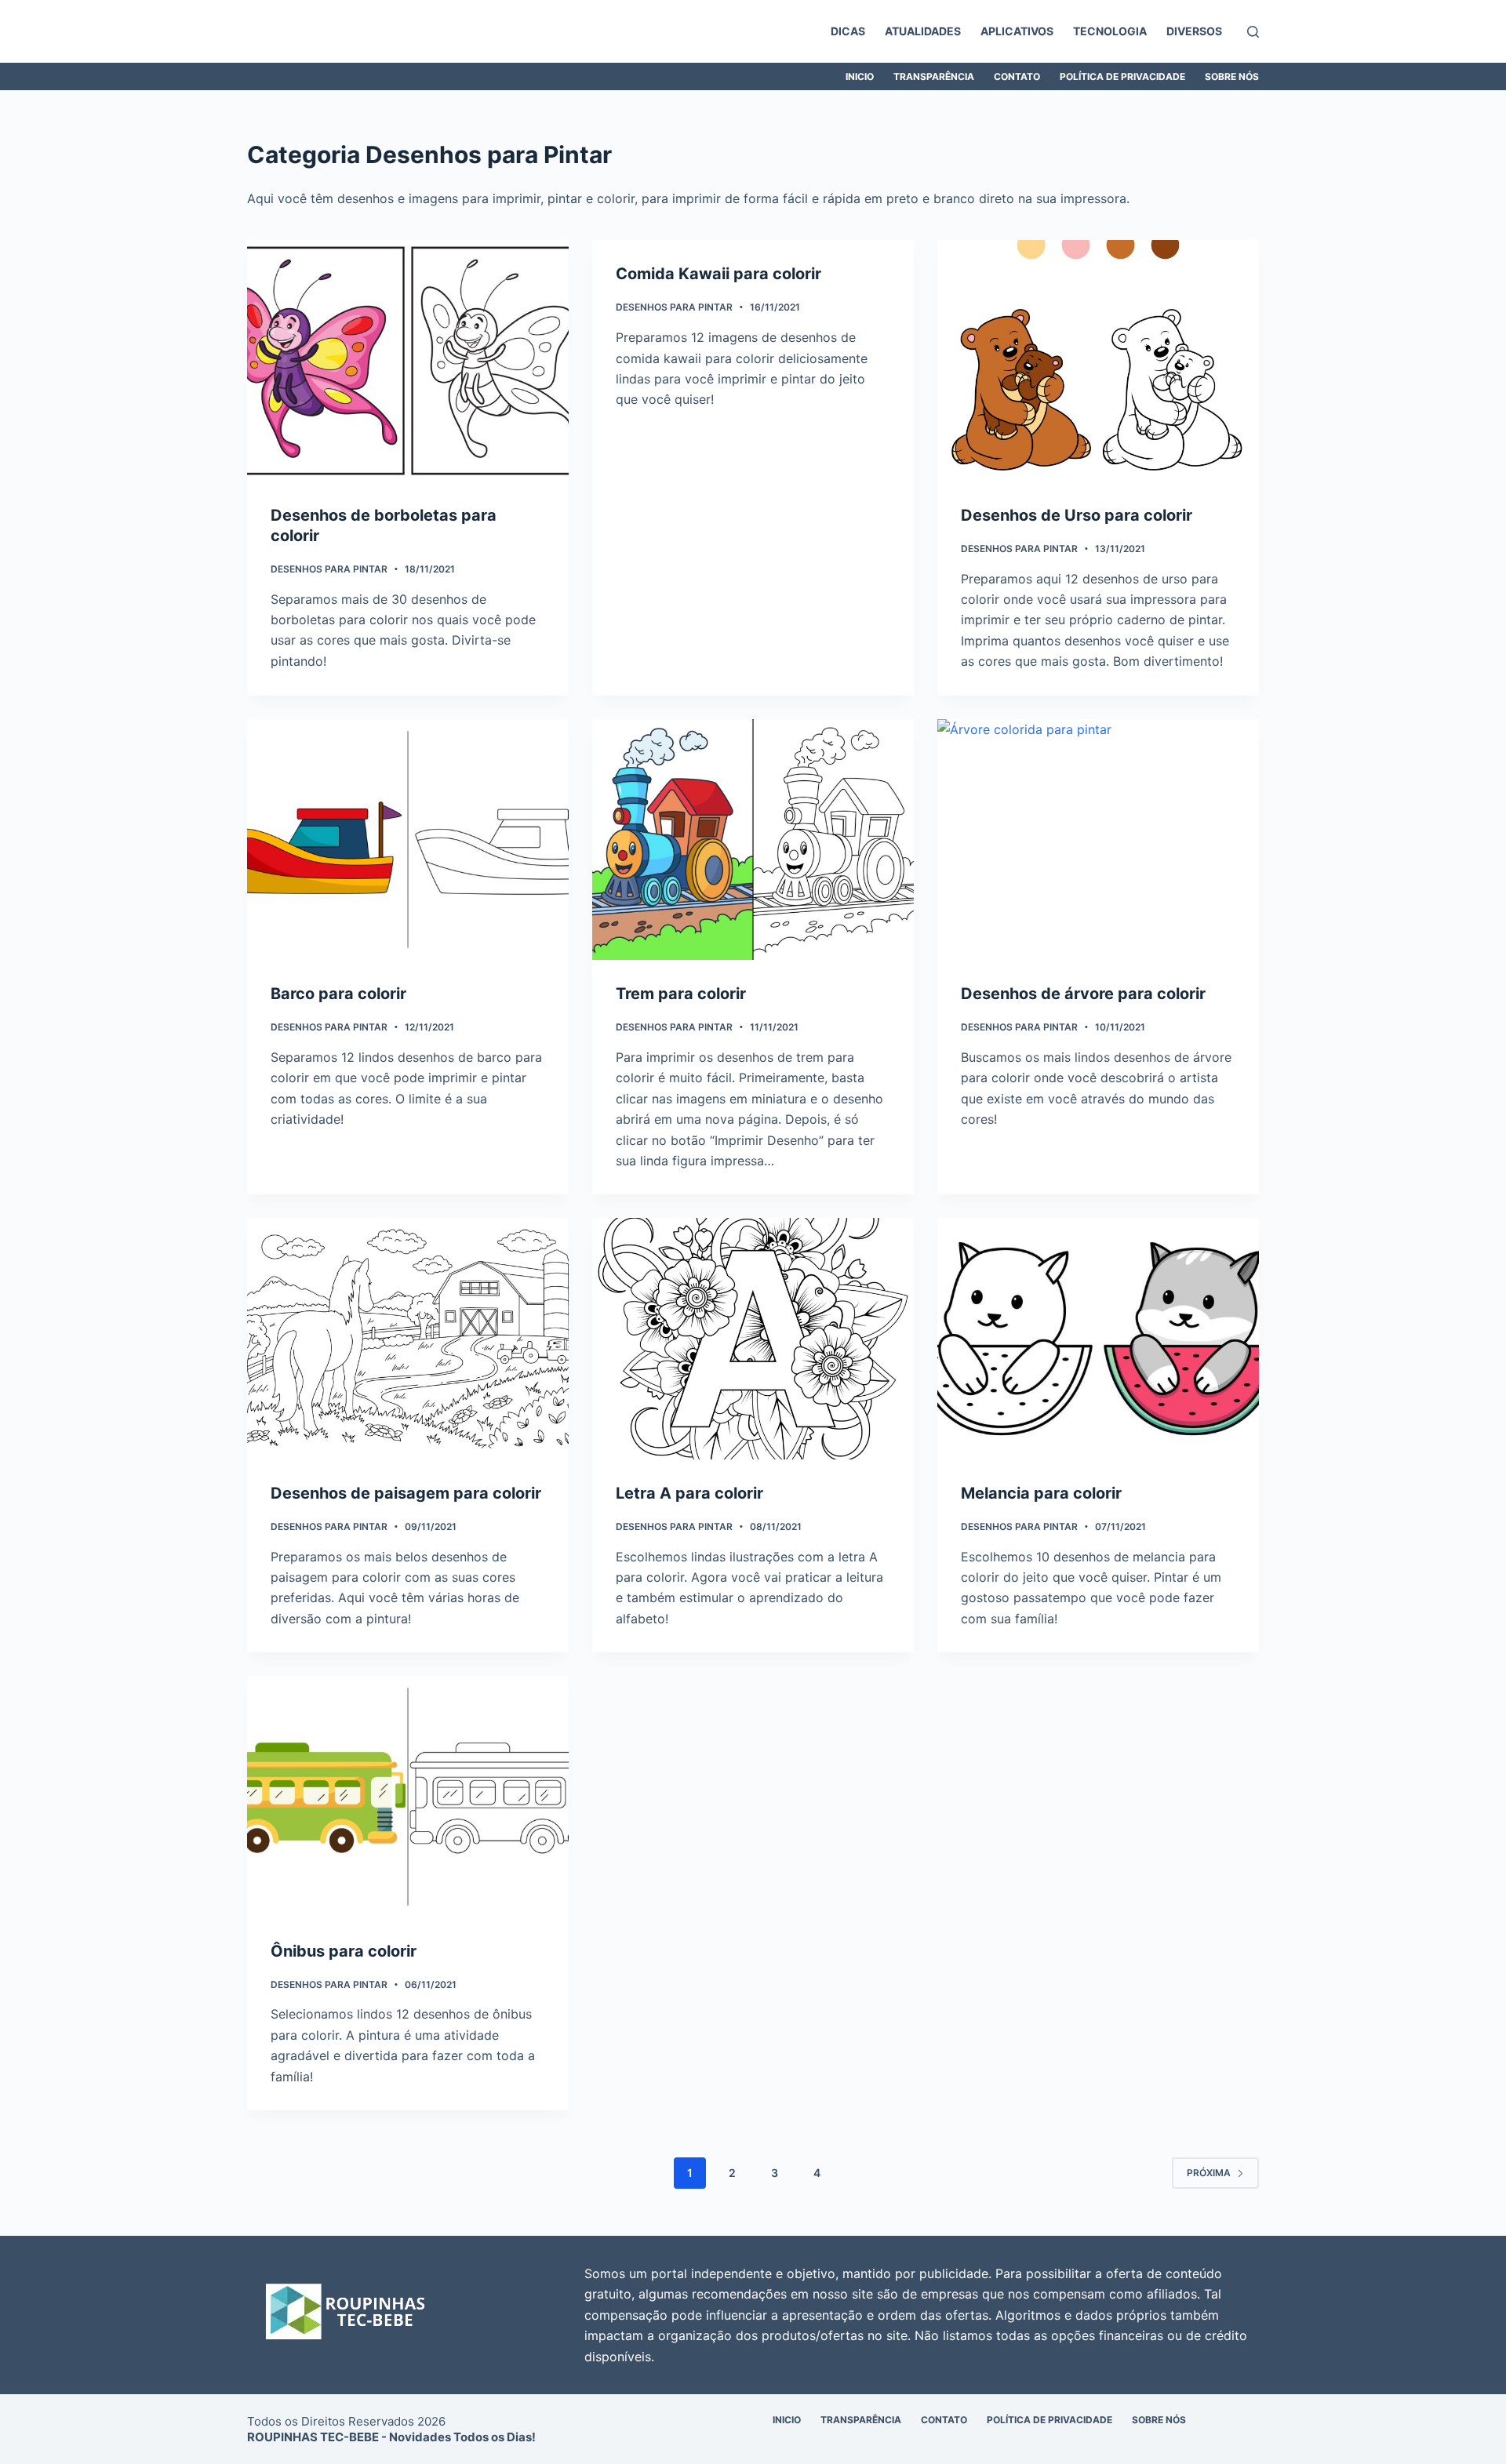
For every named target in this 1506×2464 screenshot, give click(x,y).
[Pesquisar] (1253, 32)
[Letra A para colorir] (753, 1339)
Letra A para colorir (689, 1493)
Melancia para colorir (1041, 1493)
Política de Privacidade (1122, 76)
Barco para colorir (338, 994)
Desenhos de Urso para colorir (1077, 515)
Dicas (848, 31)
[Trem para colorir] (753, 840)
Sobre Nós (1232, 76)
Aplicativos (1017, 31)
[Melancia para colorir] (1098, 1339)
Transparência (934, 76)
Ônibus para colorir (344, 1951)
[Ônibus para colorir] (408, 1797)
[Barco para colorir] (408, 840)
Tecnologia (1110, 31)
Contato (1017, 76)
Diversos (1194, 31)
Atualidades (923, 31)
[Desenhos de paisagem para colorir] (408, 1339)
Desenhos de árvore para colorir (1083, 994)
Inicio (860, 76)
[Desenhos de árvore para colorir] (1098, 840)
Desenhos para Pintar (329, 569)
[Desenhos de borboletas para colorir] (408, 361)
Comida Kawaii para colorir (718, 274)
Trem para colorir (681, 994)
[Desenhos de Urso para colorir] (1098, 361)
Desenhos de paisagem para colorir (406, 1493)
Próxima (1209, 2173)
